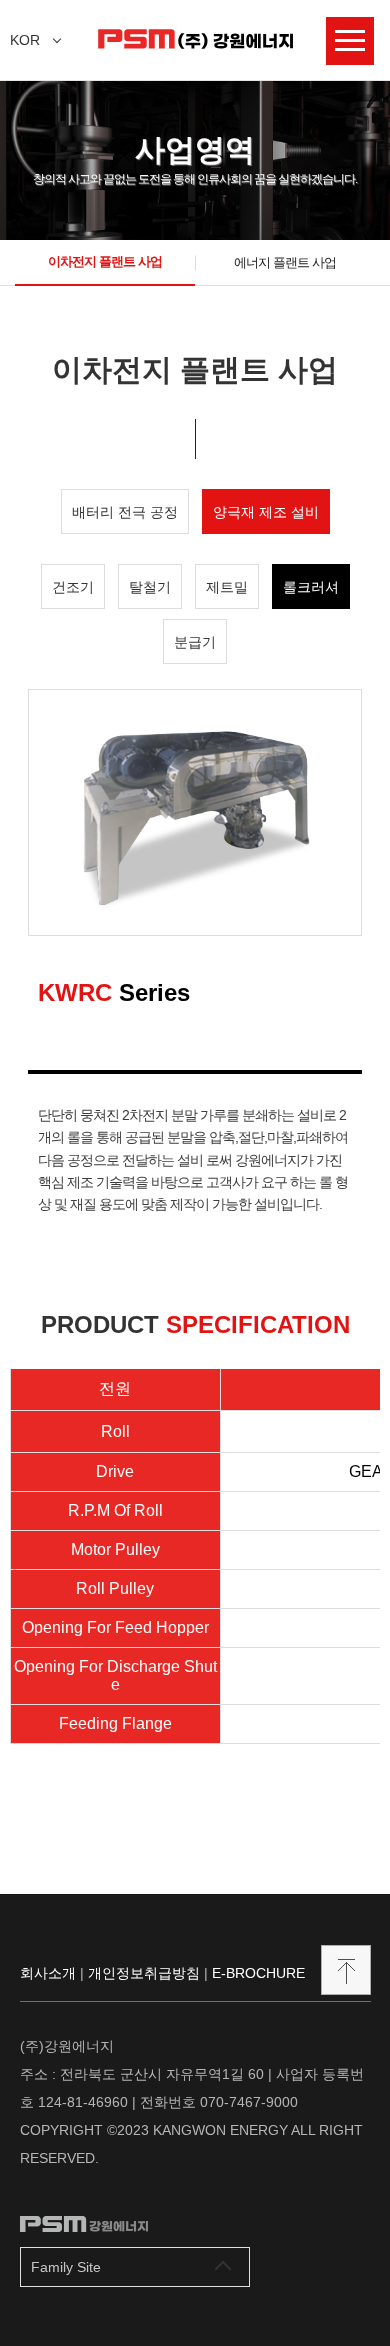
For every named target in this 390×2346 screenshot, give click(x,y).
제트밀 (227, 587)
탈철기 (150, 587)
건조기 (73, 587)
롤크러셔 (311, 587)
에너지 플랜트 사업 (285, 262)
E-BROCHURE (258, 1973)
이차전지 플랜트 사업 (105, 261)
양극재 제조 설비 (266, 512)
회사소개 (48, 1973)
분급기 (195, 642)
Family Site (66, 2267)
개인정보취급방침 (144, 1973)
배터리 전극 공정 (125, 512)
